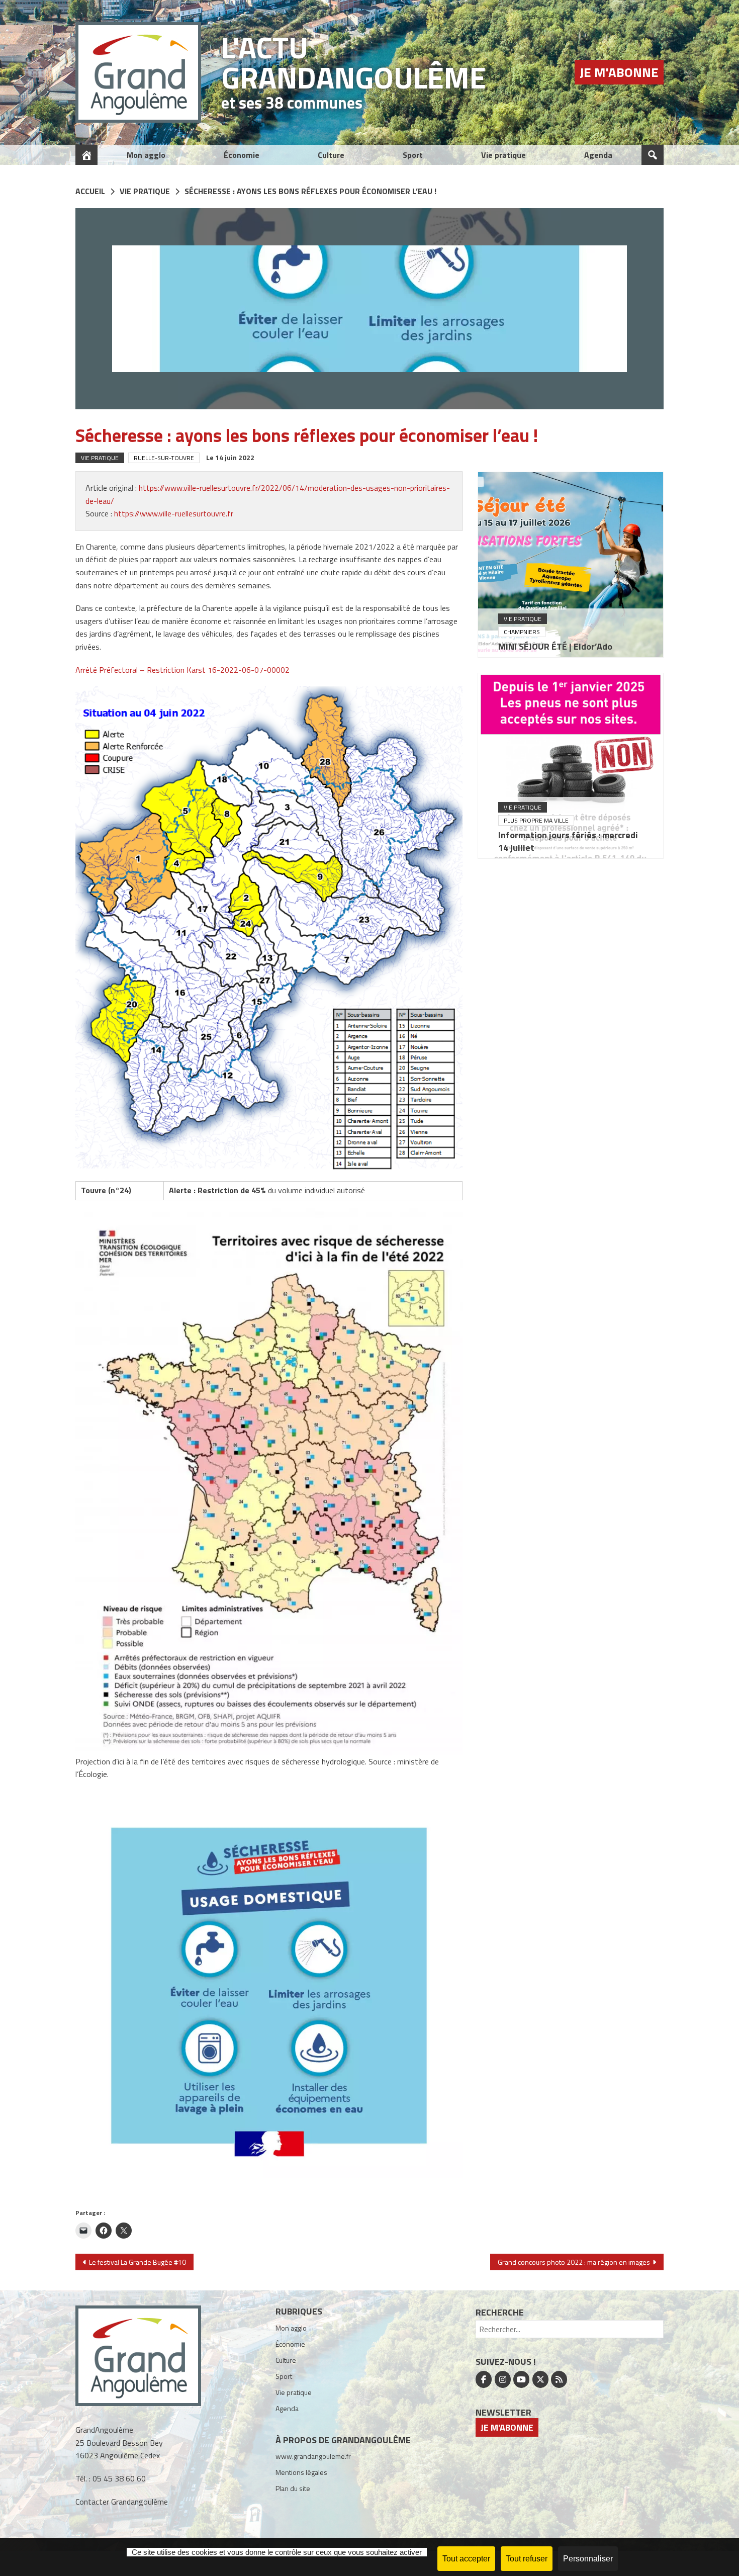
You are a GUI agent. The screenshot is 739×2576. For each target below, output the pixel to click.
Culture (331, 155)
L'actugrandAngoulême (354, 62)
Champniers (522, 632)
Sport (413, 155)
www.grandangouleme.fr (313, 2456)
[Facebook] (484, 2379)
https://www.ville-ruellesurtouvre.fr (174, 513)
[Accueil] (86, 155)
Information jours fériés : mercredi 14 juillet (568, 841)
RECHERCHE (500, 2312)
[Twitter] (540, 2379)
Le (230, 457)
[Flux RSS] (559, 2379)
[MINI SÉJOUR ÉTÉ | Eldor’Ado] (571, 565)
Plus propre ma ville (536, 820)
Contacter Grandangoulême (122, 2502)
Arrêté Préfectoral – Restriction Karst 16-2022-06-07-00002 (182, 670)
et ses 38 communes (292, 103)
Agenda (598, 155)
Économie (242, 155)
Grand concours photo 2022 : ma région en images (574, 2262)
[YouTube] (521, 2379)
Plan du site (293, 2488)
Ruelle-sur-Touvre (164, 458)
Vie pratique (503, 155)
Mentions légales (301, 2472)
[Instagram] (503, 2379)
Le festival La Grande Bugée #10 (137, 2262)
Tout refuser (527, 2559)
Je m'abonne (619, 72)
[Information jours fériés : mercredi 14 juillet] (571, 766)
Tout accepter (466, 2559)
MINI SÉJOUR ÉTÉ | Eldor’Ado (555, 646)
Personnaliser (588, 2559)
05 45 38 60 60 (119, 2478)
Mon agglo (146, 155)
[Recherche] (653, 155)
